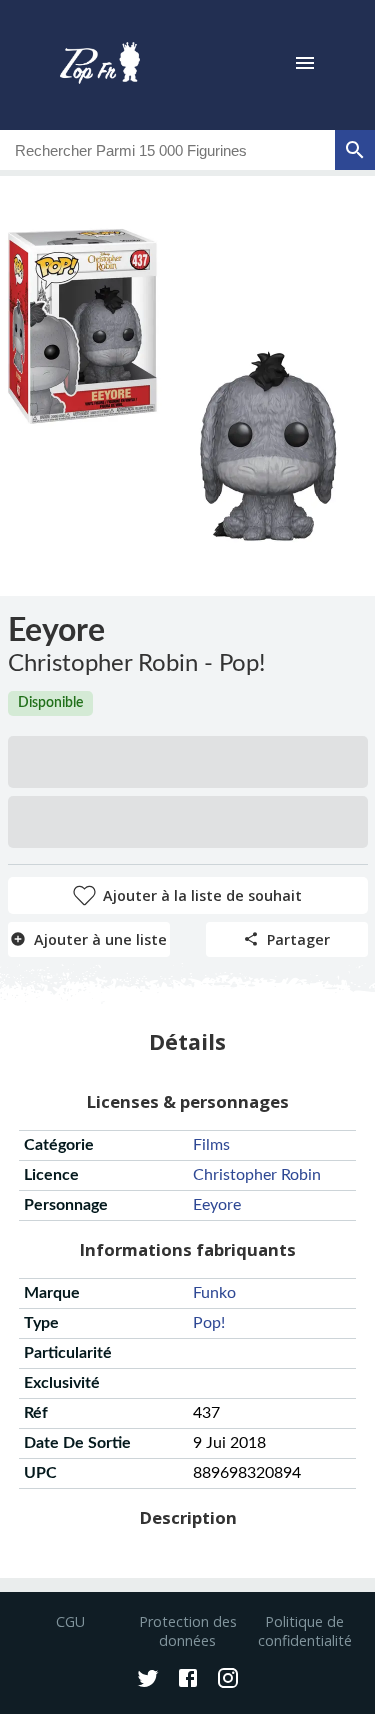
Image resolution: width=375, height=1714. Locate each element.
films (211, 1145)
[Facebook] (188, 1680)
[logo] (100, 65)
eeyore (217, 1205)
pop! (209, 1323)
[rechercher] (355, 150)
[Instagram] (228, 1680)
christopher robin (257, 1175)
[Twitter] (148, 1680)
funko (214, 1293)
